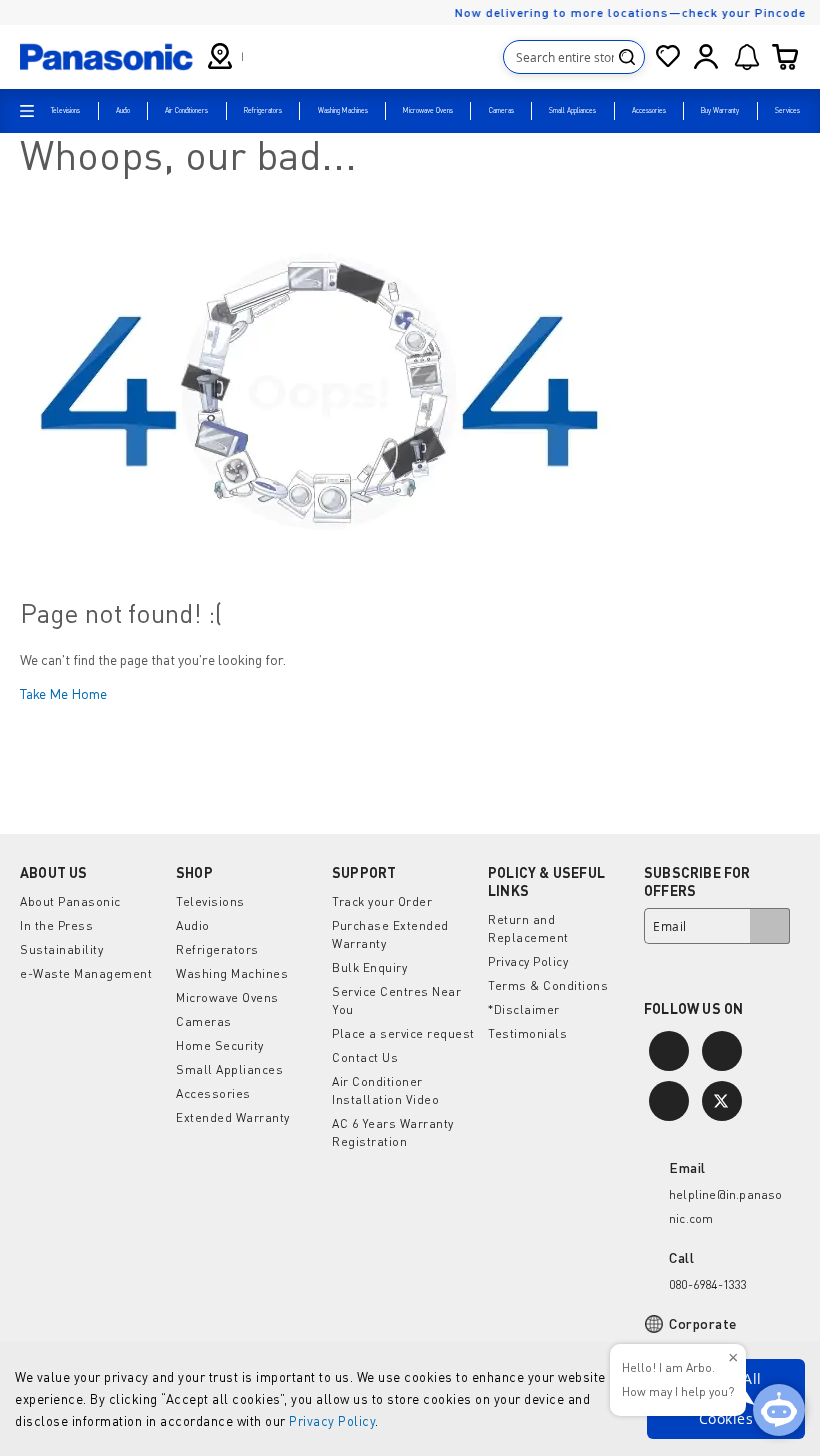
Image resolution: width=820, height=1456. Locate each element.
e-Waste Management (86, 973)
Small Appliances (229, 1069)
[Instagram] (669, 1051)
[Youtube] (669, 1101)
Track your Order (382, 901)
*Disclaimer (524, 1009)
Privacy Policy (332, 1421)
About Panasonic (70, 901)
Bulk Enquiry (369, 967)
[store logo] (106, 55)
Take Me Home (63, 693)
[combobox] (574, 57)
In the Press (56, 925)
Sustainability (61, 949)
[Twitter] (722, 1101)
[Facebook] (722, 1051)
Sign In (706, 57)
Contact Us (365, 1057)
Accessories (213, 1093)
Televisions (210, 901)
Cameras (204, 1021)
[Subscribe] (770, 926)
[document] (410, 1399)
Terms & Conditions (548, 985)
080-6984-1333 (708, 1284)
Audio (193, 925)
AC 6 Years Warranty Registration (393, 1132)
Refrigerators (217, 949)
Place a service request (403, 1033)
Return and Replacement (528, 928)
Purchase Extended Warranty (390, 934)
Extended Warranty (233, 1117)
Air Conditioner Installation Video (385, 1090)
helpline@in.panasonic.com (726, 1206)
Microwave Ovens (227, 997)
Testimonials (527, 1033)
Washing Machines (232, 973)
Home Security (220, 1045)
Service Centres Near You (396, 1000)
